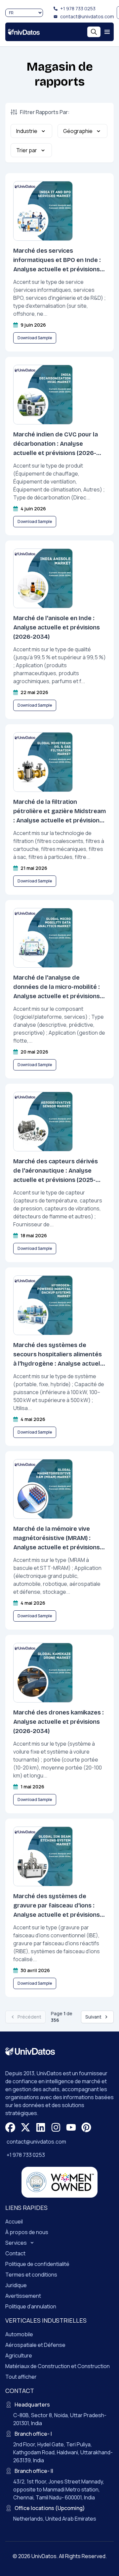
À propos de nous (27, 2232)
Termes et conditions (31, 2275)
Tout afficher (21, 2377)
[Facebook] (10, 2127)
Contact (15, 2253)
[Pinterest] (86, 2127)
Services (16, 2243)
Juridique (16, 2285)
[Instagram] (56, 2127)
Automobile (19, 2334)
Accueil (14, 2222)
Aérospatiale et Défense (35, 2345)
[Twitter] (25, 2127)
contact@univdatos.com (87, 16)
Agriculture (19, 2355)
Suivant (93, 2017)
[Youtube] (71, 2127)
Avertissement (23, 2296)
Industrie (27, 131)
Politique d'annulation (31, 2306)
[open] (107, 32)
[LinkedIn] (41, 2127)
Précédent (29, 2017)
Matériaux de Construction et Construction (58, 2366)
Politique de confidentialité (37, 2264)
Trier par (27, 150)
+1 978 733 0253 (78, 8)
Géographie (78, 131)
